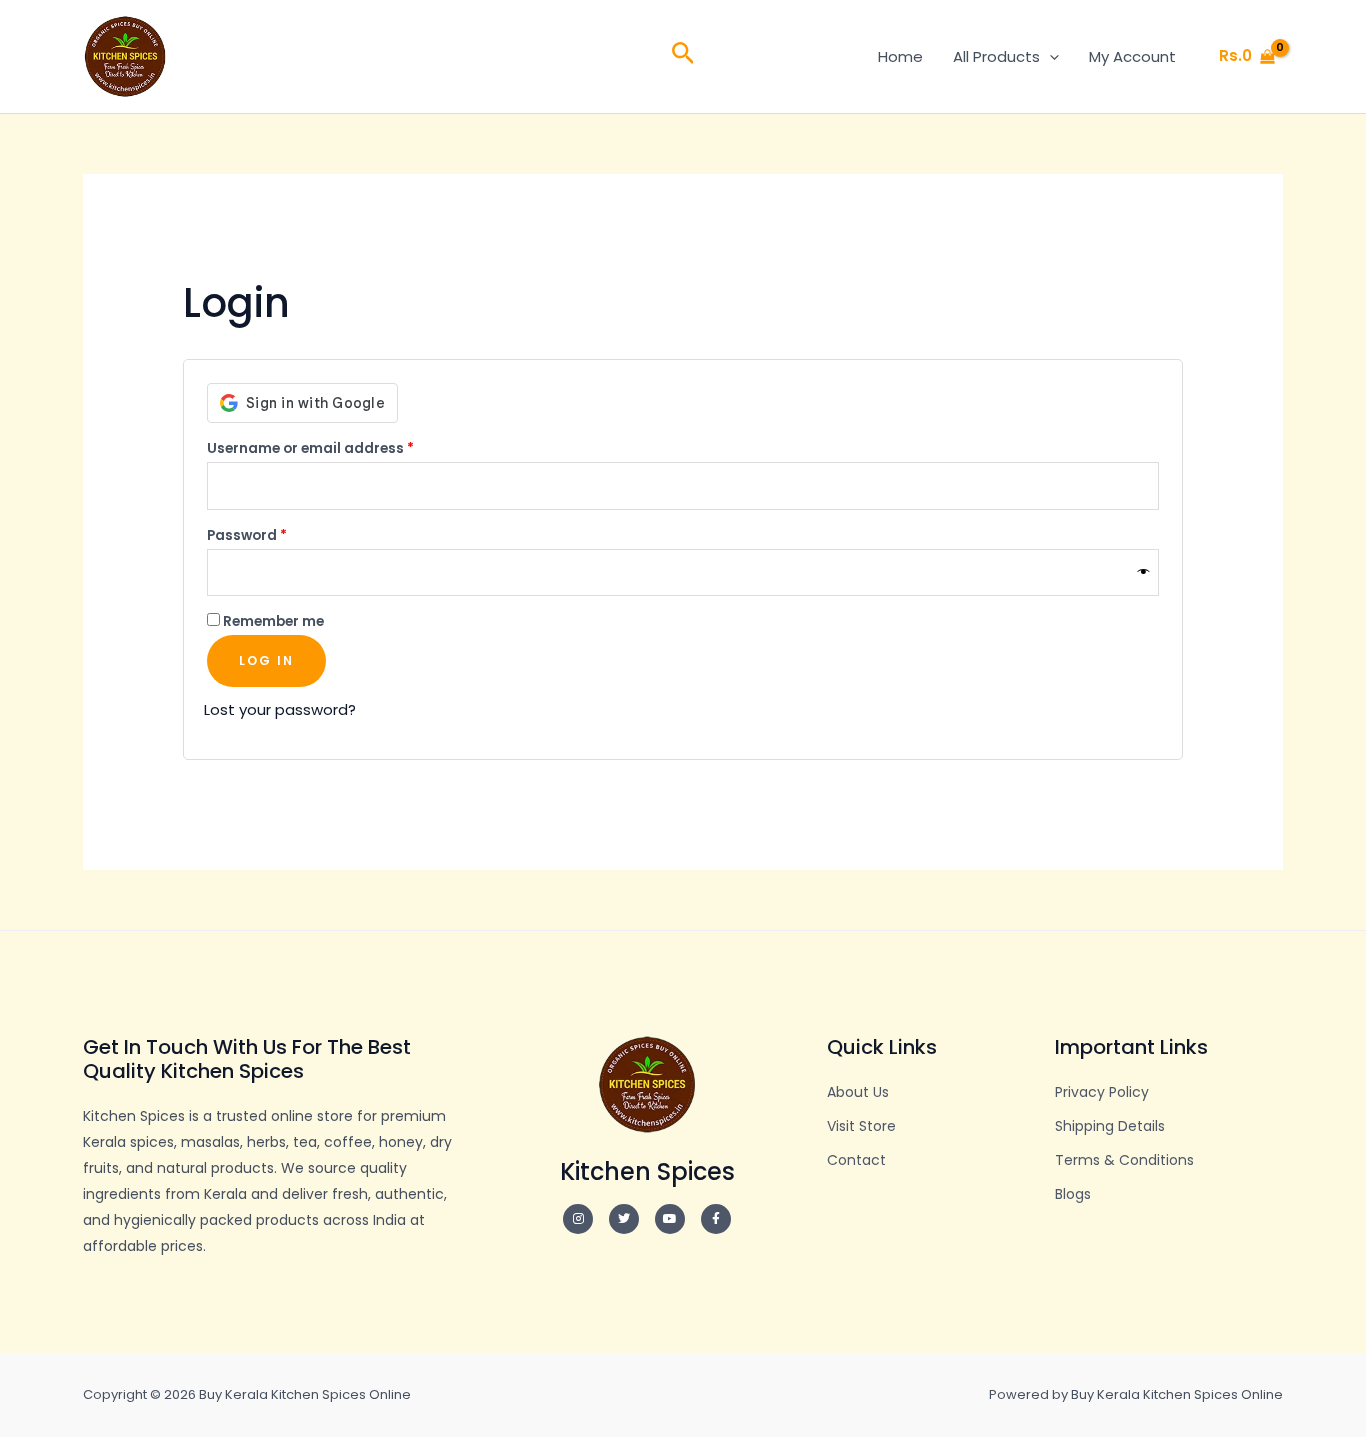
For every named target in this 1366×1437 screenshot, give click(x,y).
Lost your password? (280, 709)
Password (278, 533)
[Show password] (1144, 572)
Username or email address (342, 446)
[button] (683, 56)
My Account (1132, 56)
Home (900, 56)
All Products (996, 56)
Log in (266, 660)
